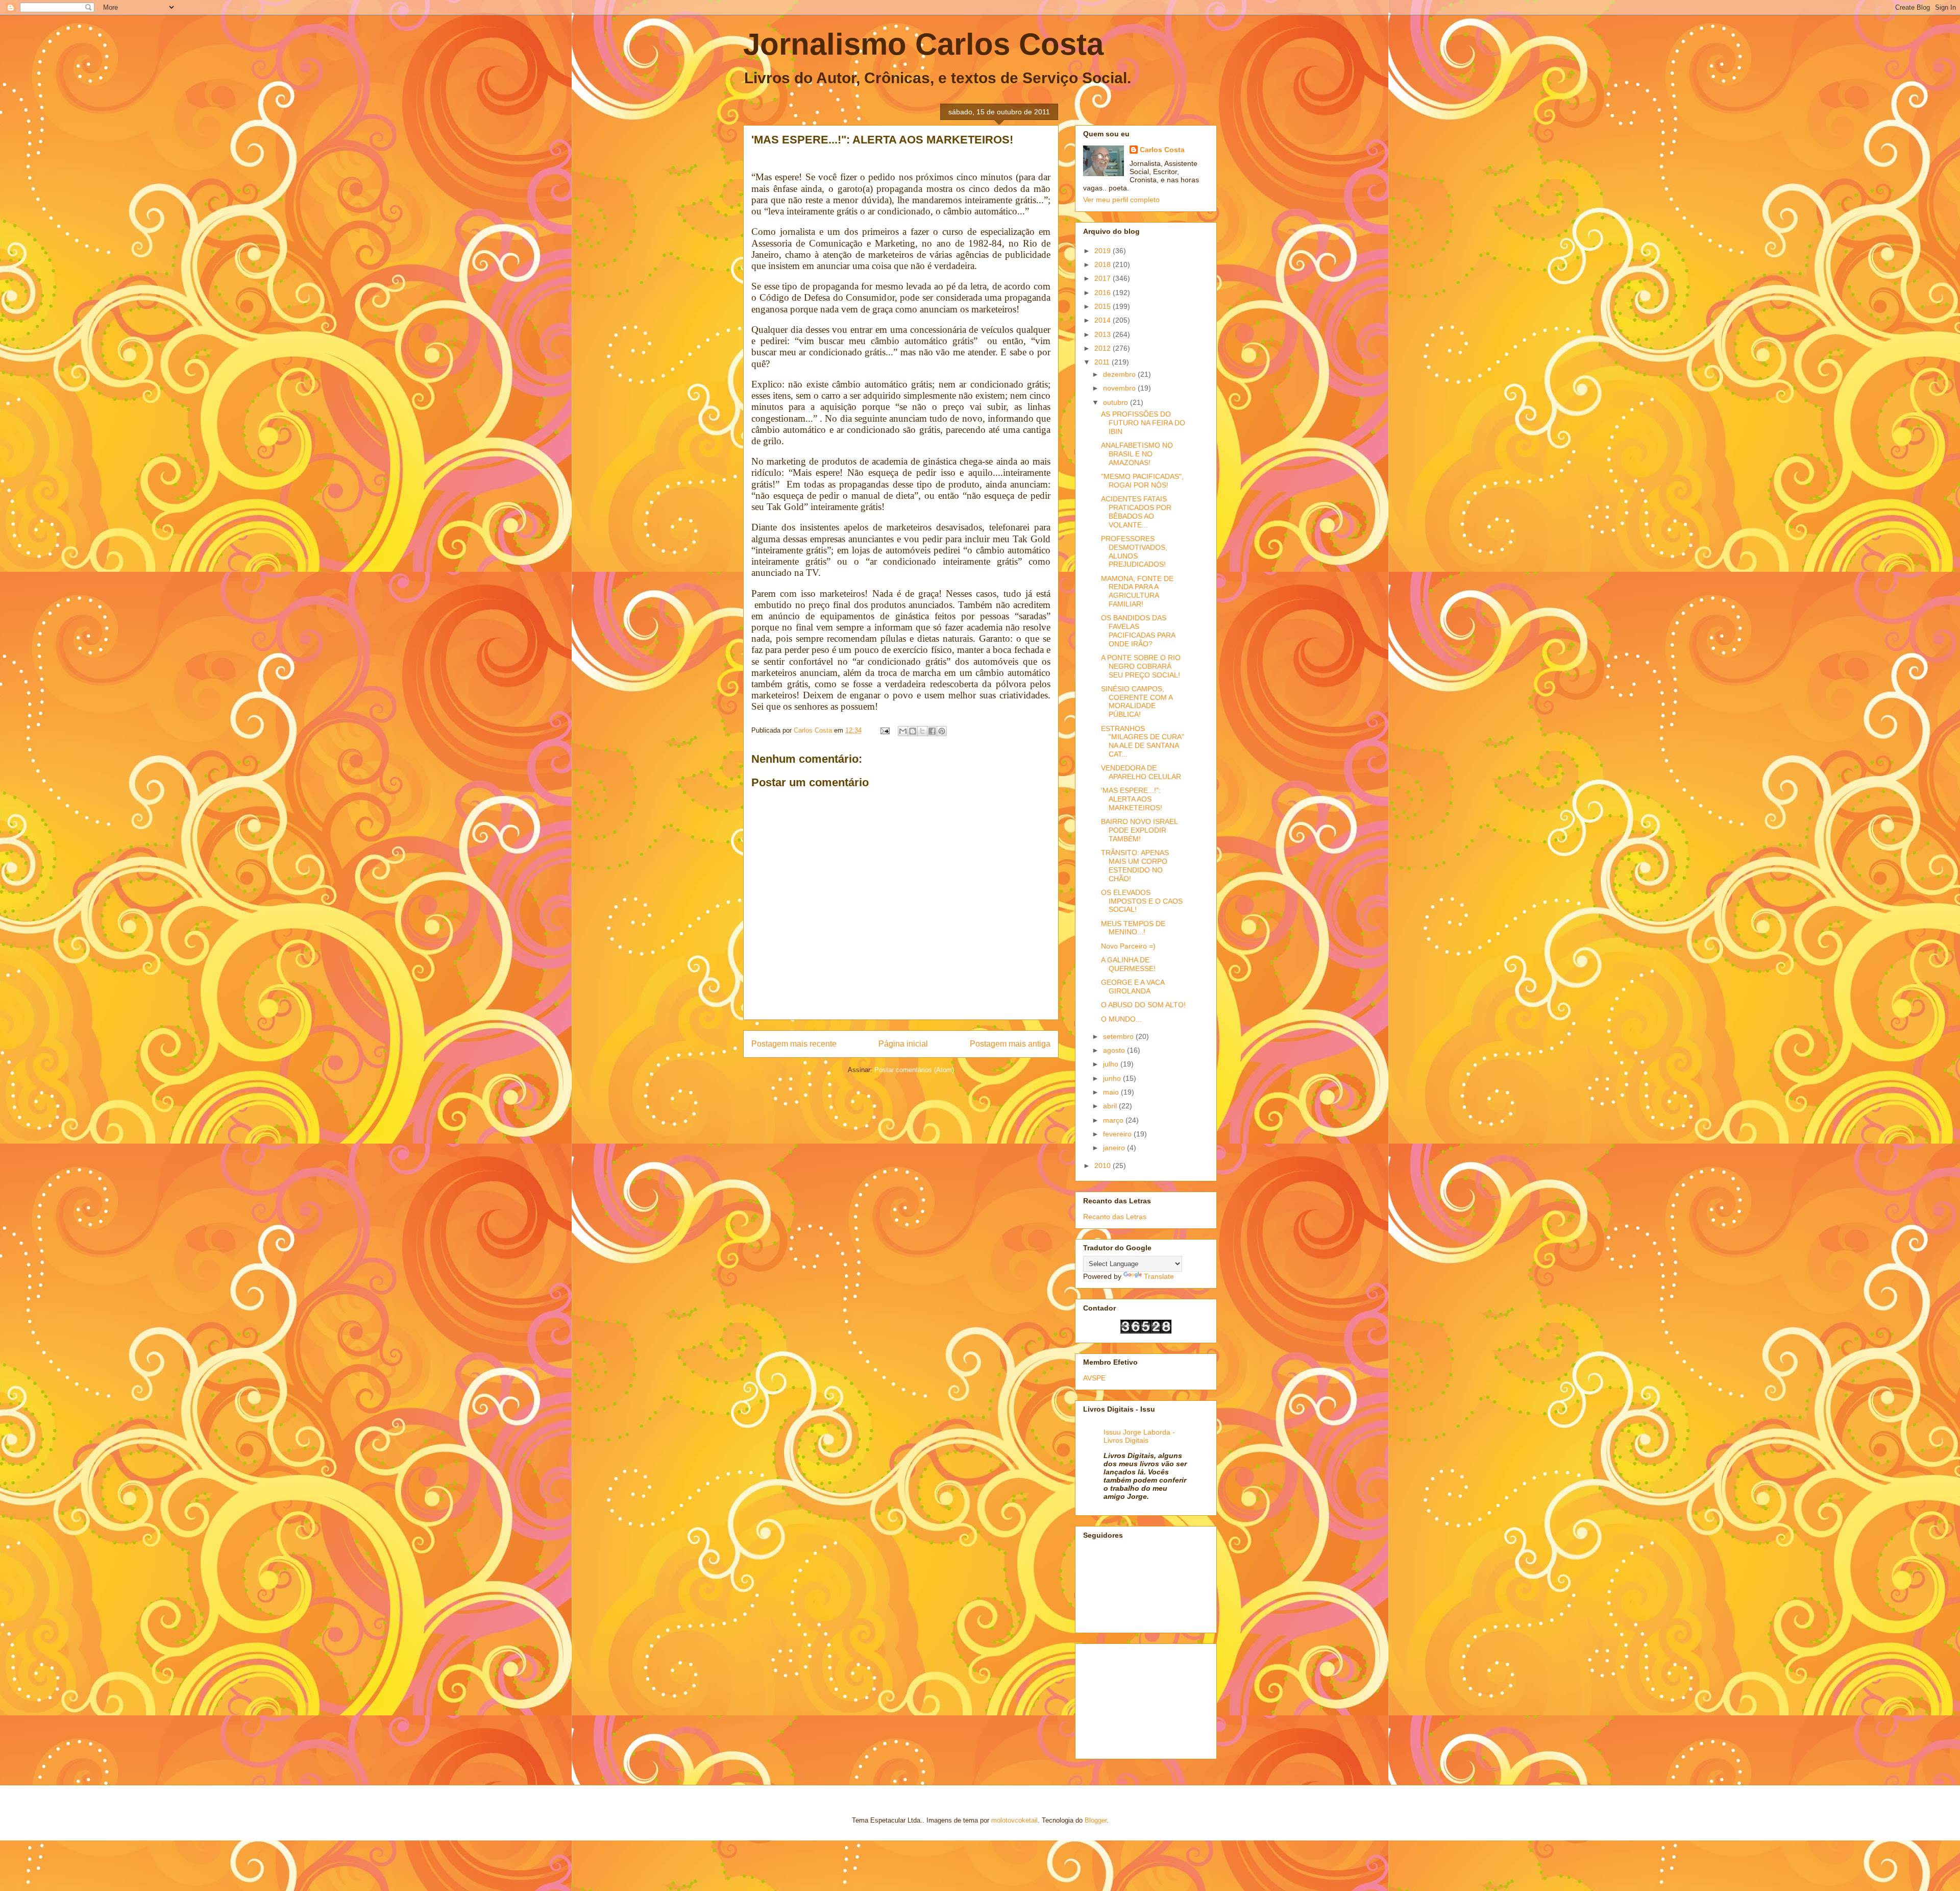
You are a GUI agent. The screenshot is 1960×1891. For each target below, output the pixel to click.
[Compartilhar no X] (922, 731)
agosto (1115, 1050)
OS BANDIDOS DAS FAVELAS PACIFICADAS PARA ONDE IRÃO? (1138, 631)
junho (1113, 1078)
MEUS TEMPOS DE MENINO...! (1133, 928)
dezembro (1120, 374)
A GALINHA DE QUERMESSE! (1128, 964)
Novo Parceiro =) (1128, 946)
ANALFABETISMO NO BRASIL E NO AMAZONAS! (1137, 454)
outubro (1117, 402)
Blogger (1096, 1820)
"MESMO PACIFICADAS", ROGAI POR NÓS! (1142, 481)
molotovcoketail (1014, 1820)
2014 (1104, 320)
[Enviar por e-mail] (903, 731)
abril (1111, 1106)
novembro (1120, 388)
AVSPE (1094, 1378)
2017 (1104, 278)
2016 (1104, 293)
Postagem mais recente (794, 1044)
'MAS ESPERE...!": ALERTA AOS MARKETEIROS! (1132, 799)
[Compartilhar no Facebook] (932, 731)
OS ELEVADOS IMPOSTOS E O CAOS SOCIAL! (1142, 901)
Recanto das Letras (1115, 1217)
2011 (1103, 362)
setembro (1119, 1036)
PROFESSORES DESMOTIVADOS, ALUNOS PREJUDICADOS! (1134, 551)
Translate (1159, 1276)
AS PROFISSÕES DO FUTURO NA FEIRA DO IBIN (1143, 423)
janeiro (1115, 1148)
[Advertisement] (1134, 1699)
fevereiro (1118, 1134)
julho (1112, 1064)
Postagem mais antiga (1010, 1044)
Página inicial (903, 1044)
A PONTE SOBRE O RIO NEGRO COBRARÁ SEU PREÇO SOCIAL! (1141, 666)
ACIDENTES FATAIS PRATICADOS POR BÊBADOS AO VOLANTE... (1136, 512)
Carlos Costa (1162, 150)
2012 (1104, 348)
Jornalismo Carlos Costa (923, 44)
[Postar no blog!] (913, 731)
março (1114, 1120)
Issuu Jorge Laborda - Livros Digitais (1139, 1436)
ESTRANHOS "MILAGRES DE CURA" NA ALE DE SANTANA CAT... (1143, 741)
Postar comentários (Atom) (914, 1070)
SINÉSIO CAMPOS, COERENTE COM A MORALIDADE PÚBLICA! (1137, 701)
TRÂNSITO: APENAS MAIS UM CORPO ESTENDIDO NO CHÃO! (1135, 865)
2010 (1104, 1166)
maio (1112, 1092)
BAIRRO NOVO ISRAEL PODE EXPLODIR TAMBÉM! (1139, 830)
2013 (1104, 334)
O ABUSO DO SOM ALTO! (1143, 1005)
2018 (1104, 264)
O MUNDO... (1121, 1019)
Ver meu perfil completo (1121, 200)
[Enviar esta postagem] (884, 730)
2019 (1104, 251)
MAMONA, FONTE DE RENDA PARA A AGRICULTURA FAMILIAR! (1137, 591)
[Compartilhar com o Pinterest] (942, 731)
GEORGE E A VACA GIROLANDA (1133, 987)
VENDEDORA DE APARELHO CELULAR (1141, 772)
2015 (1104, 306)
